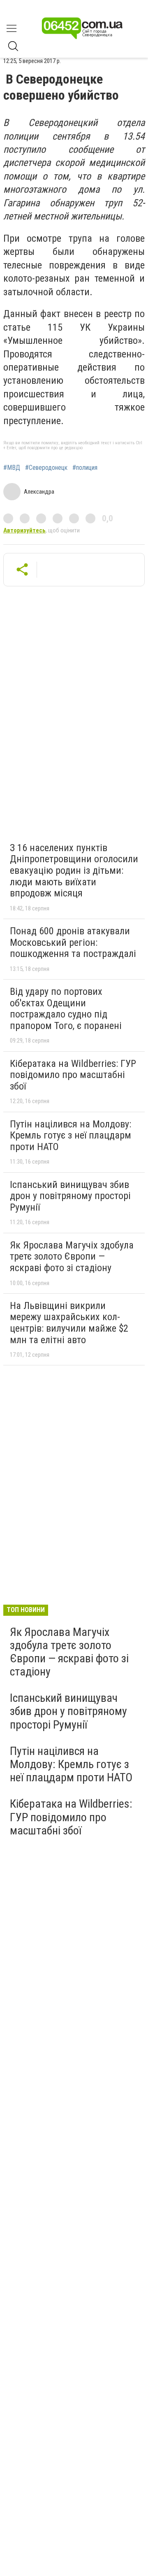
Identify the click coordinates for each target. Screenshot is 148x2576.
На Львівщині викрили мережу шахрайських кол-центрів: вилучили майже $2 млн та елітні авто (69, 1323)
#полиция (85, 468)
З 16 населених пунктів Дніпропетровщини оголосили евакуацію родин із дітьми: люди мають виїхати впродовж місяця (74, 870)
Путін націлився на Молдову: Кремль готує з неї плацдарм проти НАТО (71, 1135)
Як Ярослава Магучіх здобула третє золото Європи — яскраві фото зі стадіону (72, 1256)
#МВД (12, 468)
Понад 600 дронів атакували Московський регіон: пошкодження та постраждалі (73, 942)
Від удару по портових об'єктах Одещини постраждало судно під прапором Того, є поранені (66, 1009)
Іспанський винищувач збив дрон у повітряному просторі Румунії (70, 1196)
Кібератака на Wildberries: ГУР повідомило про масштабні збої (73, 1075)
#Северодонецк (46, 468)
